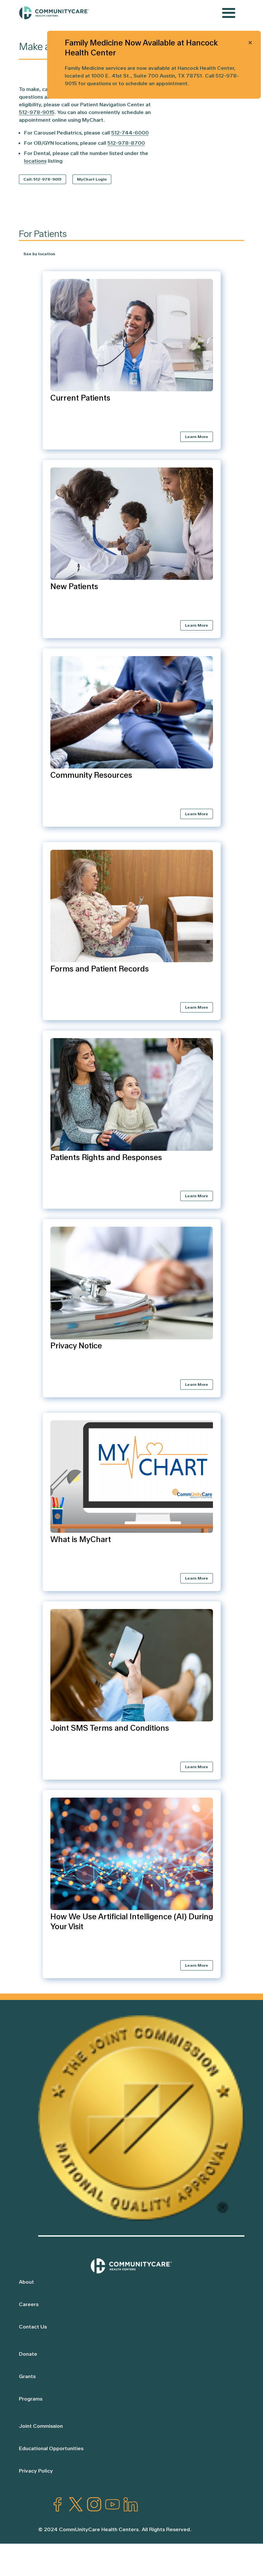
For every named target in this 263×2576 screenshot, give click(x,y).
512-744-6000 (130, 133)
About (26, 2282)
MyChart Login (92, 179)
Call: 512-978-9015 (42, 179)
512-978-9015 (37, 112)
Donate (28, 2354)
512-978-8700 (126, 143)
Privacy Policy (36, 2471)
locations (35, 161)
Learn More (197, 437)
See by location (39, 254)
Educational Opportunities (51, 2448)
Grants (27, 2376)
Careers (29, 2304)
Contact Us (33, 2327)
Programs (31, 2399)
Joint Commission (41, 2426)
